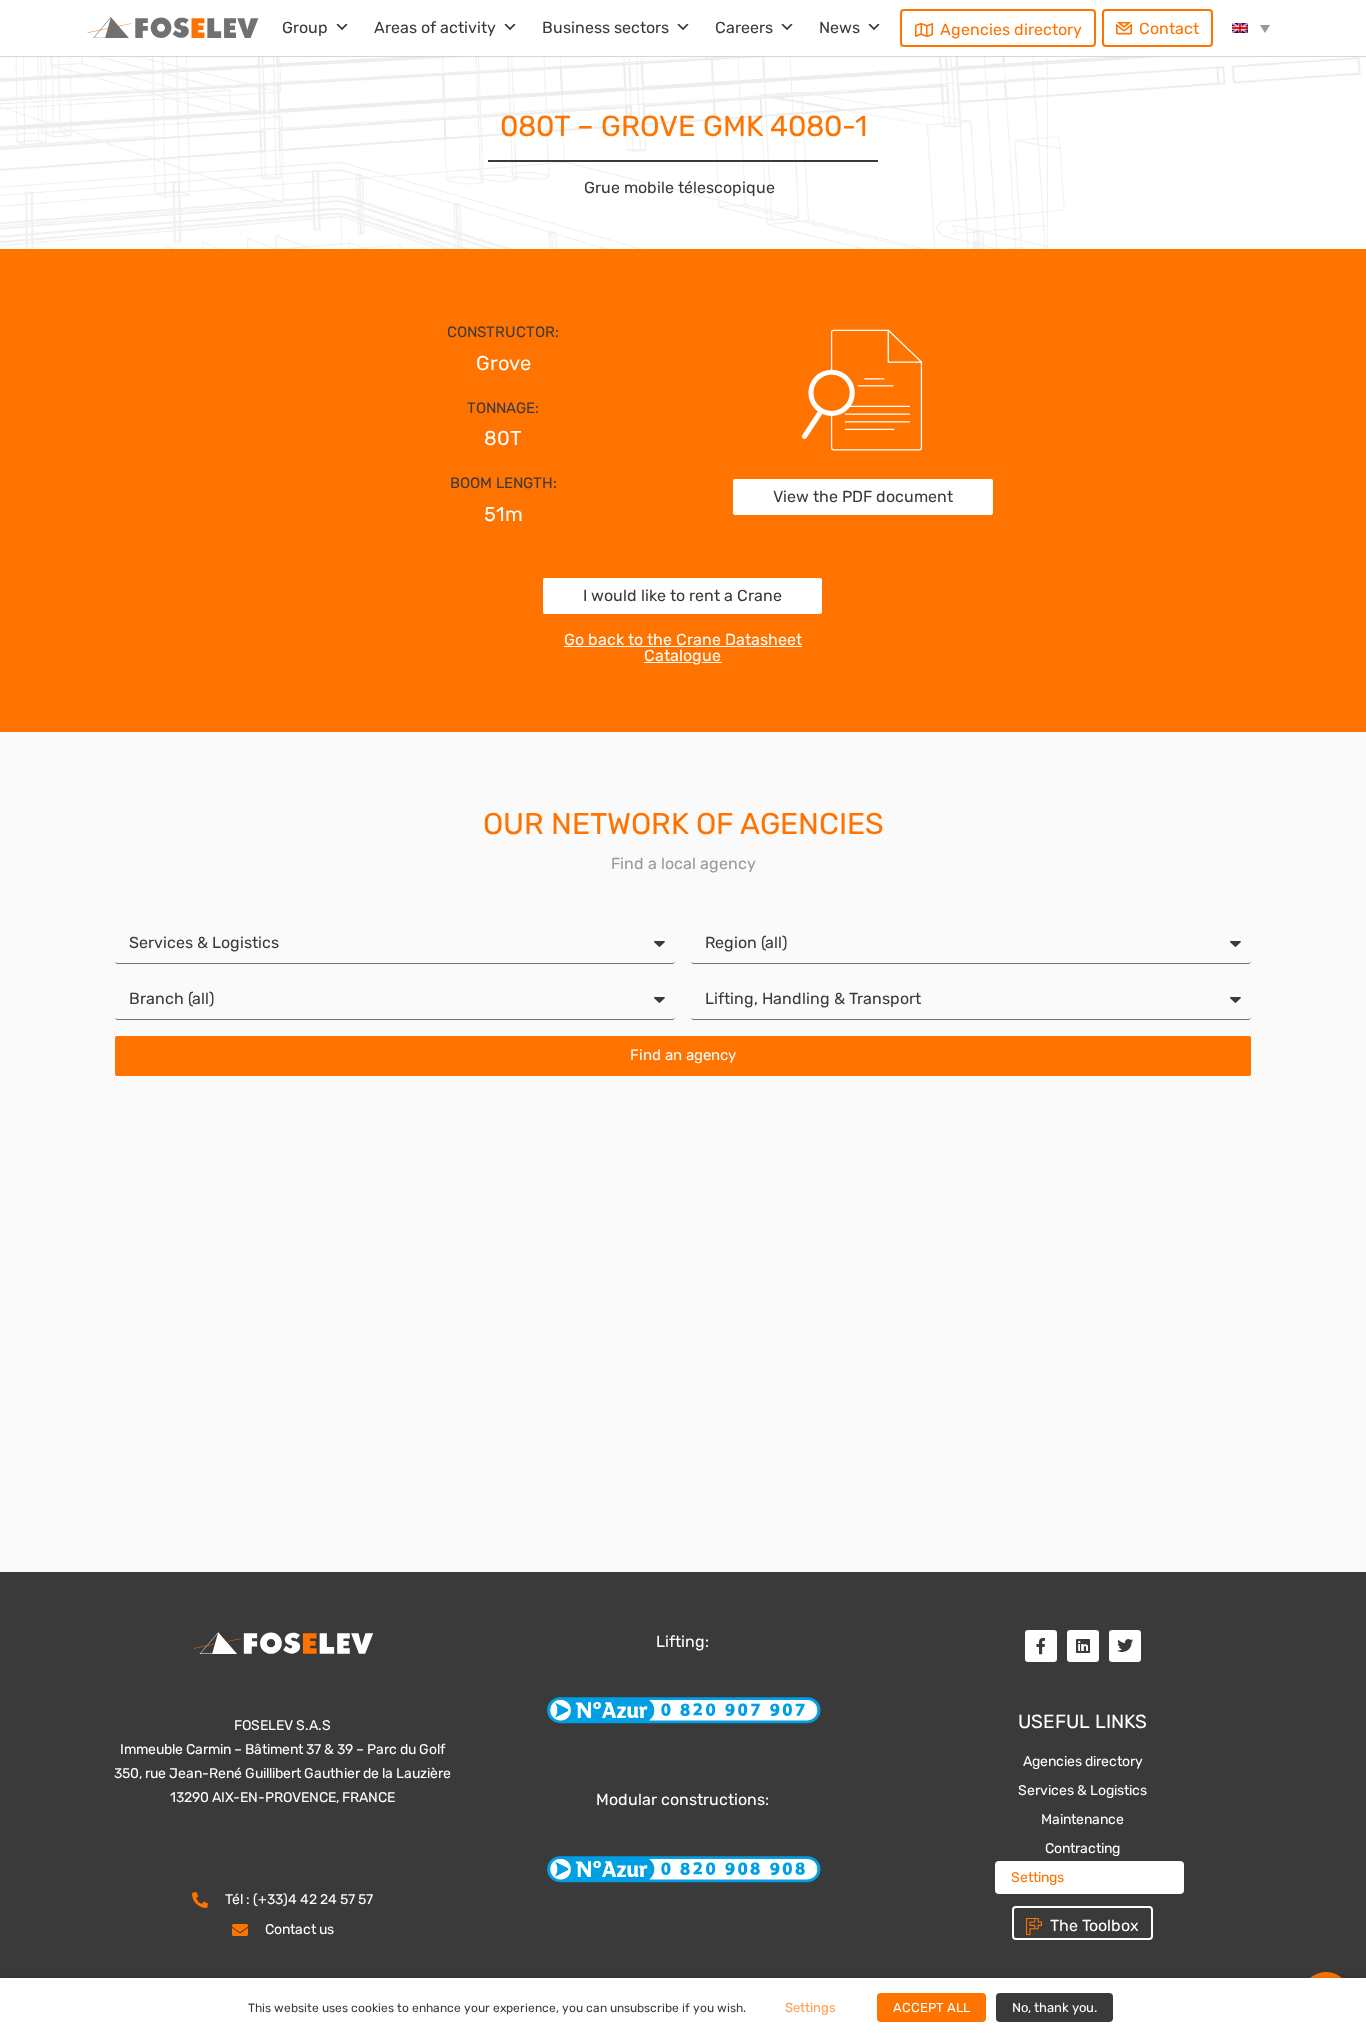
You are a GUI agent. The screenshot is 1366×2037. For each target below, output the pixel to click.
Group (305, 27)
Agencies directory (1011, 29)
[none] (1251, 28)
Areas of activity (435, 27)
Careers (744, 27)
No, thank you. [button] (1054, 2007)
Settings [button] (1037, 1877)
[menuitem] (1251, 28)
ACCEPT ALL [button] (931, 2007)
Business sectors (605, 27)
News (839, 27)
